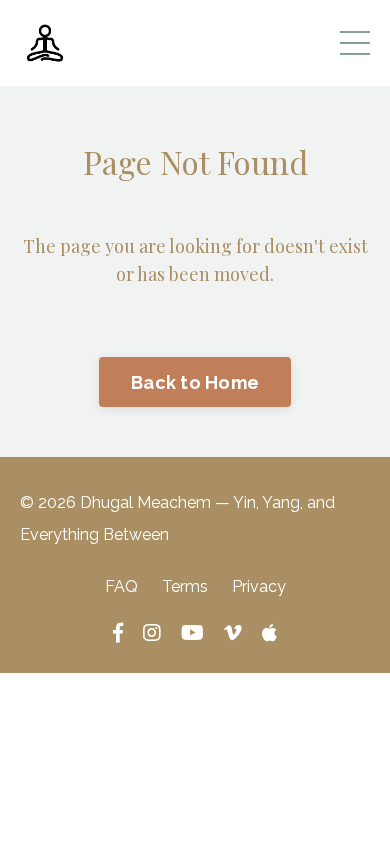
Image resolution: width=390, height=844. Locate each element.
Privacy (259, 586)
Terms (185, 586)
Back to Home (195, 382)
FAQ (121, 586)
